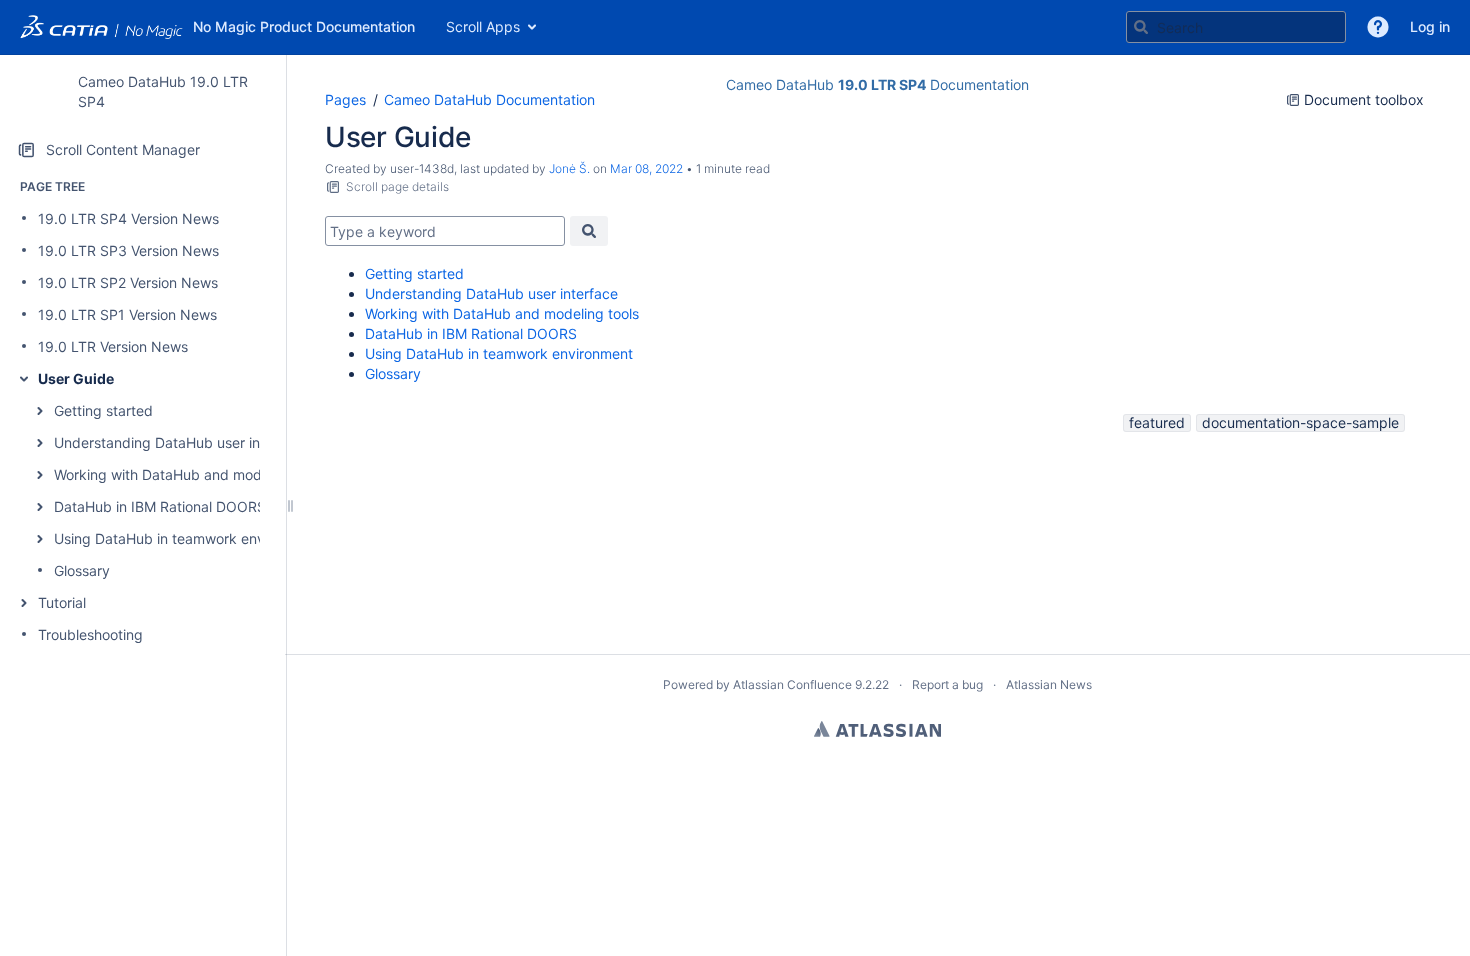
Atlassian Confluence (792, 684)
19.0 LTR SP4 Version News (128, 218)
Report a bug (947, 684)
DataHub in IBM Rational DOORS (160, 506)
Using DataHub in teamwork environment (188, 538)
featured (1157, 422)
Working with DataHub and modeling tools (191, 474)
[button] (1378, 27)
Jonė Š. (569, 168)
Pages (345, 99)
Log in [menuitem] (1430, 26)
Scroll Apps (483, 26)
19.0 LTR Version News (113, 346)
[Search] (1141, 27)
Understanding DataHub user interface (180, 442)
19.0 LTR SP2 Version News (128, 282)
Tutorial (62, 602)
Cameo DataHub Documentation (489, 99)
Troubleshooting (90, 634)
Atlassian (877, 729)
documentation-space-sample (1300, 422)
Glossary (82, 570)
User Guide (76, 378)
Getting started (103, 410)
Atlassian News (1049, 684)
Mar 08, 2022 (646, 168)
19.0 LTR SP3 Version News (128, 250)
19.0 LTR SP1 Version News (127, 314)
